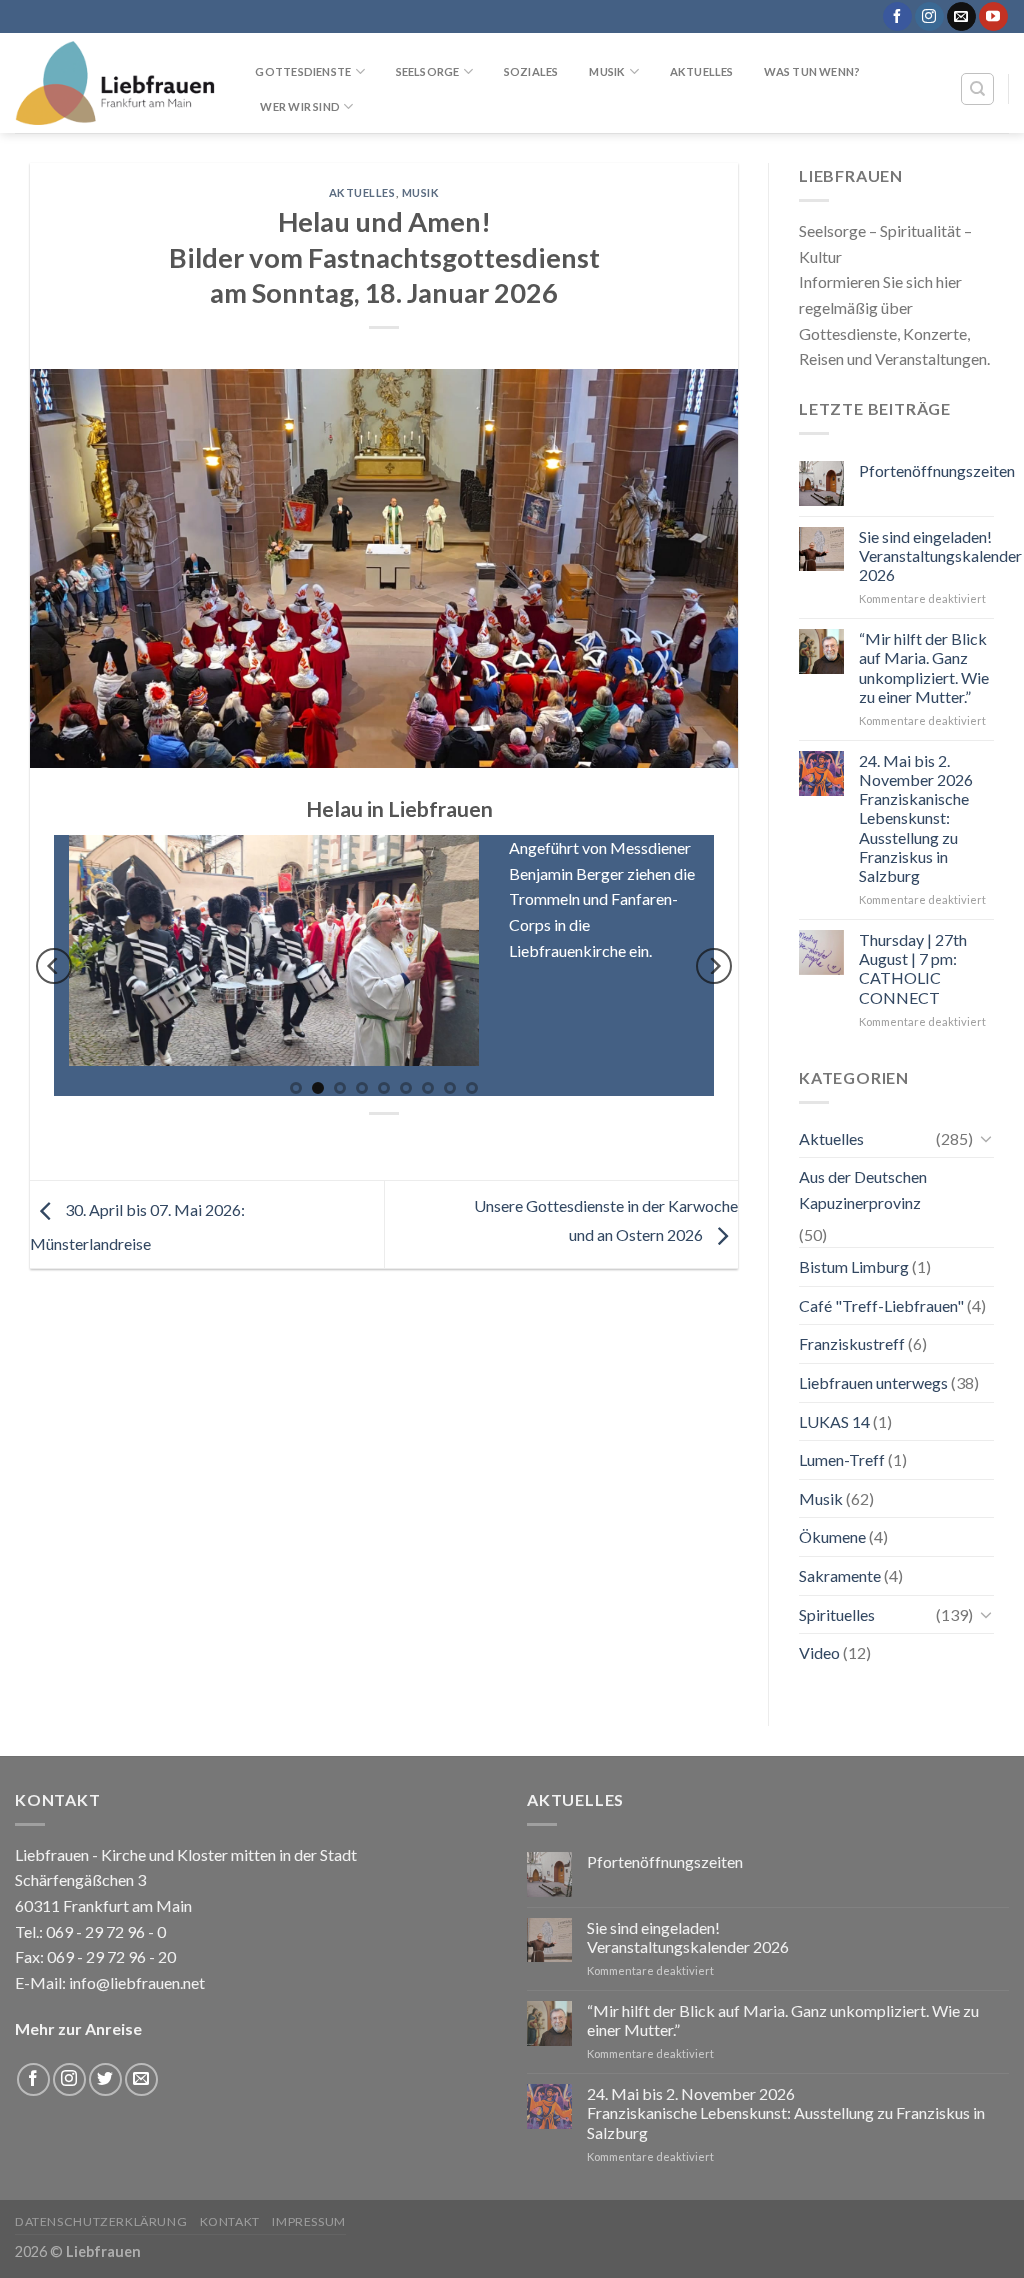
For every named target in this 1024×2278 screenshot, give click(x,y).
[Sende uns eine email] (961, 17)
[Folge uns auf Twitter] (105, 2079)
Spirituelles (837, 1614)
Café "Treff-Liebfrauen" (881, 1305)
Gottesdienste (303, 71)
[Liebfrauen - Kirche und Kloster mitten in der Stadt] (115, 83)
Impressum (309, 2221)
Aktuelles (702, 71)
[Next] (714, 966)
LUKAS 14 (834, 1421)
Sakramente (840, 1575)
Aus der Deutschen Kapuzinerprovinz (863, 1189)
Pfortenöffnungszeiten (937, 470)
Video (819, 1652)
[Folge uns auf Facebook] (897, 17)
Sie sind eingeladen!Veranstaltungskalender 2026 (940, 555)
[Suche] (977, 89)
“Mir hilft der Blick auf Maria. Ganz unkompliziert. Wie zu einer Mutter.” (924, 667)
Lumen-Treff (842, 1459)
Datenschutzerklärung (101, 2221)
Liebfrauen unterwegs (873, 1382)
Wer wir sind (300, 106)
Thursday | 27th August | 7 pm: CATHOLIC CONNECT (913, 968)
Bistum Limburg (854, 1266)
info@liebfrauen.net (137, 1982)
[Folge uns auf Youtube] (993, 17)
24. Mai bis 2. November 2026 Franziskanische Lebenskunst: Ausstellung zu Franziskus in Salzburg (916, 818)
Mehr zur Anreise (78, 2028)
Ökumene (832, 1536)
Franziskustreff (852, 1343)
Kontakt (230, 2221)
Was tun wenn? (812, 71)
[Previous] (54, 966)
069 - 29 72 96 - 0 (104, 1931)
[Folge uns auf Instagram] (929, 17)
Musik (607, 71)
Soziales (531, 71)
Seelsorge (428, 71)
